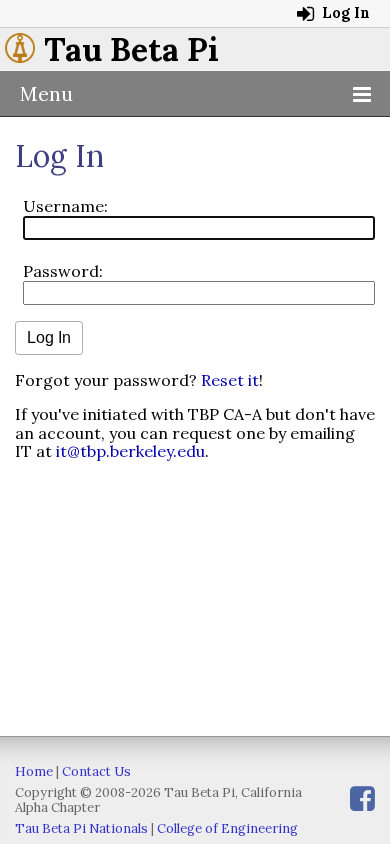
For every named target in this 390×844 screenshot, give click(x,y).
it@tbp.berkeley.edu (130, 451)
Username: (65, 206)
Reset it (230, 380)
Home (34, 771)
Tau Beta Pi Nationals (81, 828)
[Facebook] (362, 798)
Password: (63, 271)
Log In (344, 13)
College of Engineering (227, 828)
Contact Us (96, 771)
